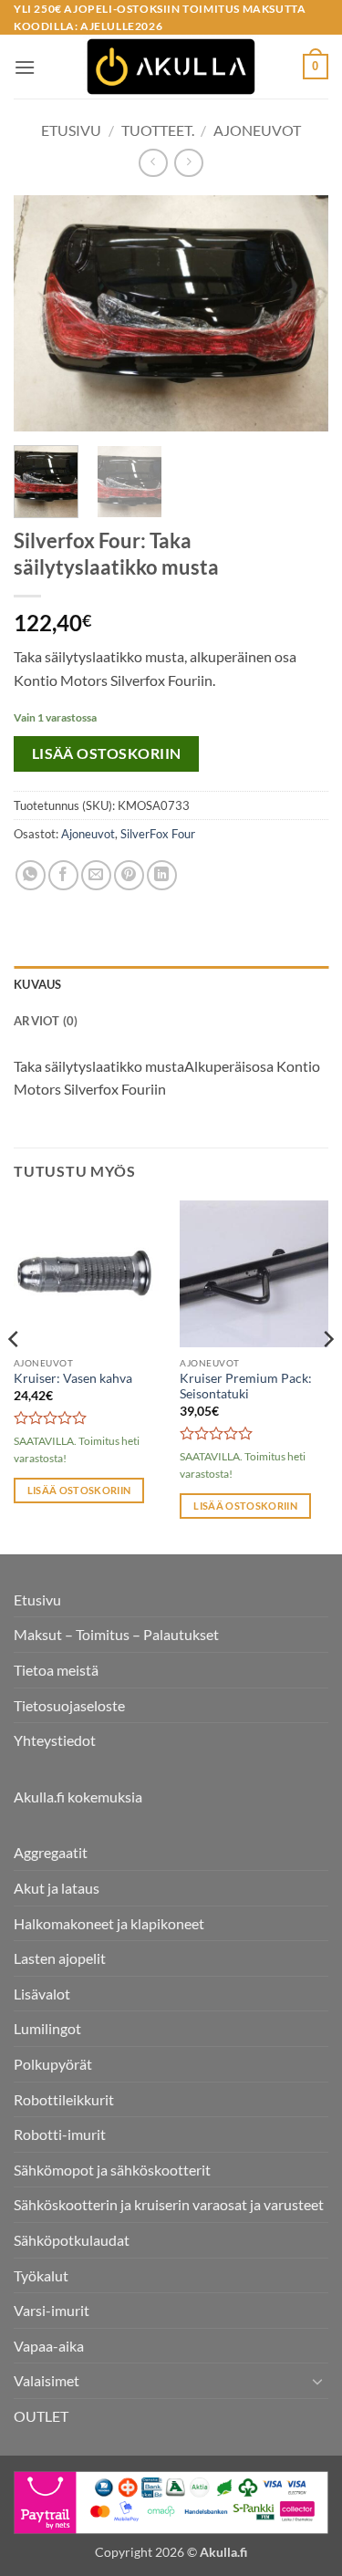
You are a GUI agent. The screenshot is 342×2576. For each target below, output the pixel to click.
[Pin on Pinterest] (129, 875)
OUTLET (41, 2416)
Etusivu (71, 130)
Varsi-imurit (52, 2310)
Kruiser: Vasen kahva (73, 1378)
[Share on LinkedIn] (162, 875)
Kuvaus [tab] (38, 984)
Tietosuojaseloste (69, 1705)
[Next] (299, 313)
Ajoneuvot (257, 130)
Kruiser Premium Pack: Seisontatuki (246, 1387)
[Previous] (43, 313)
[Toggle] (317, 2381)
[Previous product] (188, 163)
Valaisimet (47, 2380)
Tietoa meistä (56, 1670)
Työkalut (41, 2275)
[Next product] (153, 163)
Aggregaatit (51, 1852)
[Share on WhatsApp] (31, 875)
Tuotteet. (158, 130)
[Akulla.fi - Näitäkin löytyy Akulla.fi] (171, 67)
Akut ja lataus (57, 1888)
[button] (25, 67)
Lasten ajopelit (60, 1958)
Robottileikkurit (64, 2099)
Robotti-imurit (60, 2134)
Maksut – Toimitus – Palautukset (116, 1634)
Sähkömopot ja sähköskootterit (112, 2170)
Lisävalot (42, 1994)
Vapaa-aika (49, 2346)
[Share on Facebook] (63, 875)
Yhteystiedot (55, 1740)
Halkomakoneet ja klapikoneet (109, 1923)
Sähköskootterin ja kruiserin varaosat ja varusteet (169, 2204)
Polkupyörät (53, 2064)
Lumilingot (47, 2028)
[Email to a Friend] (96, 875)
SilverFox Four (158, 834)
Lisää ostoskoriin (107, 753)
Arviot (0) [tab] (46, 1021)
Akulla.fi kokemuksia (78, 1797)
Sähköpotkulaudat (72, 2240)
